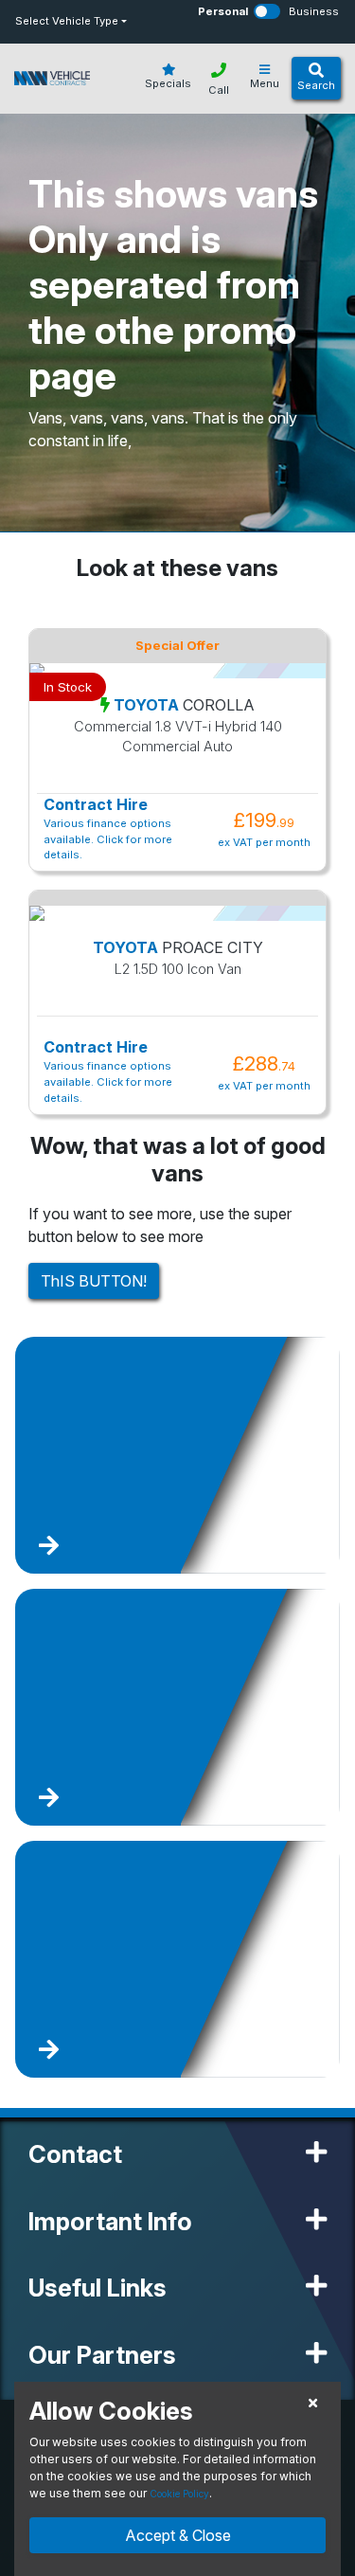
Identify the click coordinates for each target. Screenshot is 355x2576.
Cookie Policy (179, 2494)
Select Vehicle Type (67, 21)
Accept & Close (178, 2535)
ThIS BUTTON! (94, 1281)
